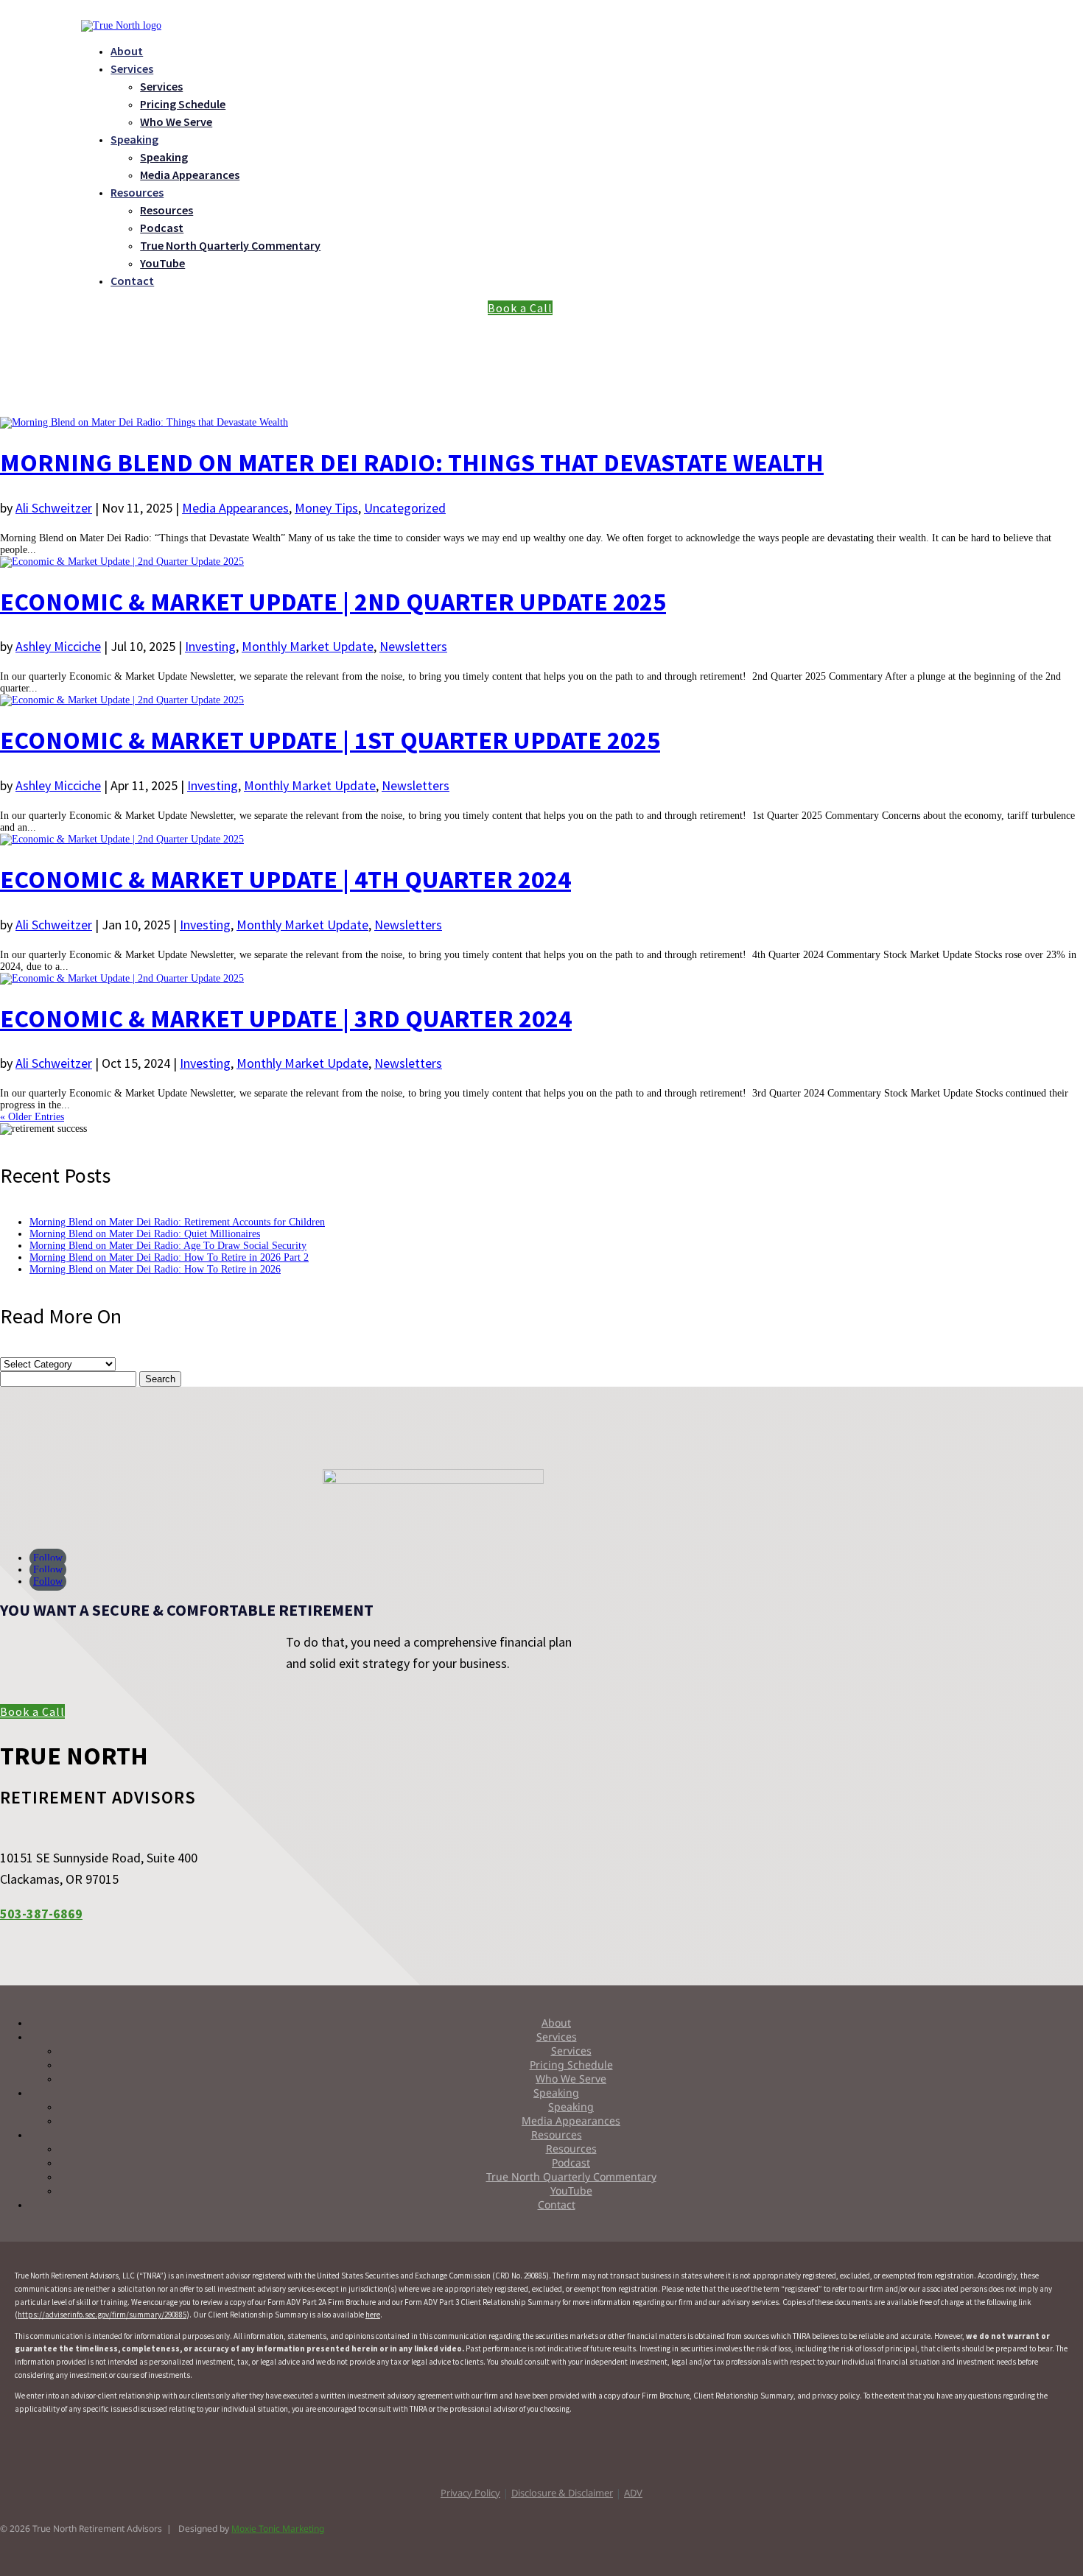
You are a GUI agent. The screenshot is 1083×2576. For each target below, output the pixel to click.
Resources (137, 192)
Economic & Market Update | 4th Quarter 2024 (285, 879)
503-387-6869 (41, 1914)
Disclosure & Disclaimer (562, 2493)
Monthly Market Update (308, 646)
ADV (633, 2493)
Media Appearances (190, 175)
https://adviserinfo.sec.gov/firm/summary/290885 (102, 2315)
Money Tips (326, 508)
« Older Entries (32, 1117)
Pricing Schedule (183, 104)
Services (132, 68)
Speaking (134, 139)
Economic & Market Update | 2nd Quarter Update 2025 (333, 602)
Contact (132, 281)
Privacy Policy (470, 2493)
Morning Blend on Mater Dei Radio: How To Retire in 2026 (155, 1269)
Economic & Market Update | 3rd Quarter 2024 (286, 1018)
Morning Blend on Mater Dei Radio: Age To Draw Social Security (168, 1246)
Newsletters (413, 646)
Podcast (162, 228)
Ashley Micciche (58, 646)
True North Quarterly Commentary (230, 245)
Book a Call (520, 308)
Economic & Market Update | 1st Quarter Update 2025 (330, 740)
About (127, 51)
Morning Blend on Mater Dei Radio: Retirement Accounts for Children (177, 1222)
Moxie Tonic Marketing (278, 2529)
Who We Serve (176, 122)
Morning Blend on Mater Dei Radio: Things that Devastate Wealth (412, 462)
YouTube (162, 263)
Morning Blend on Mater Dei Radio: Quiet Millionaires (145, 1234)
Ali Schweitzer (54, 508)
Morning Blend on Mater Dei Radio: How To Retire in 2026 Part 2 (169, 1257)
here (373, 2315)
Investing (210, 646)
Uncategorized (405, 508)
